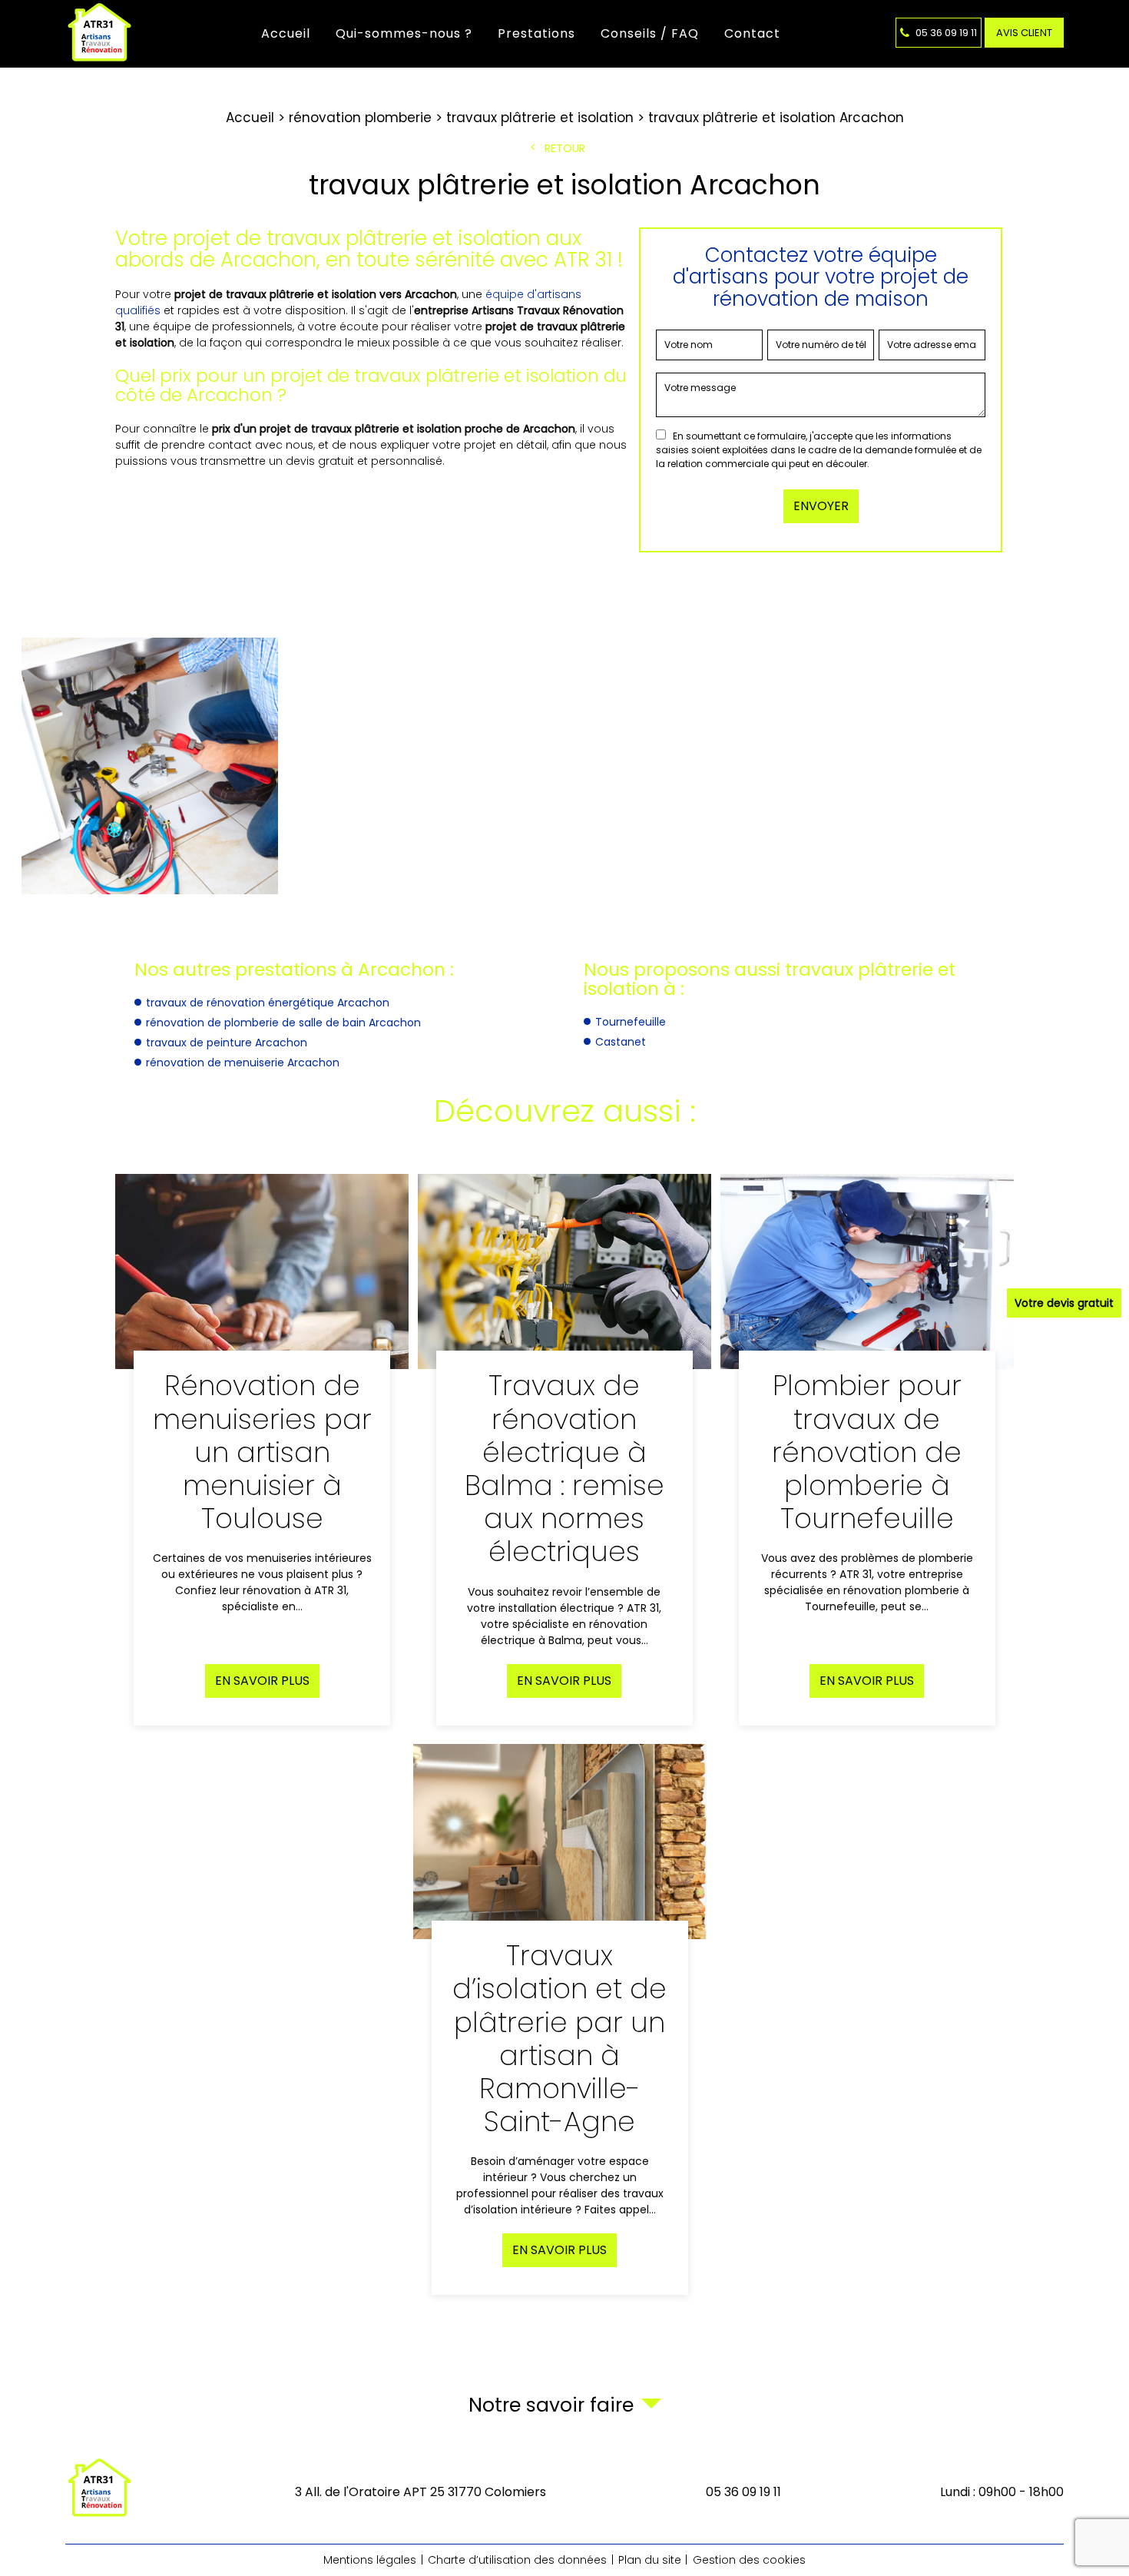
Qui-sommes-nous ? (404, 33)
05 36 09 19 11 (945, 33)
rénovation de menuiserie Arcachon (243, 1063)
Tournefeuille (631, 1022)
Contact (752, 33)
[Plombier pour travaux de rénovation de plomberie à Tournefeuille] (867, 1450)
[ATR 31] (101, 34)
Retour (565, 148)
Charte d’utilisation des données (517, 2560)
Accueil (286, 33)
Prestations (536, 33)
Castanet (621, 1042)
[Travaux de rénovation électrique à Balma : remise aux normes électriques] (564, 1450)
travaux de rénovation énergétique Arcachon (268, 1003)
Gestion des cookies (749, 2560)
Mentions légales (370, 2560)
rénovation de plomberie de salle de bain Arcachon (283, 1023)
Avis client (1024, 33)
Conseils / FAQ (650, 33)
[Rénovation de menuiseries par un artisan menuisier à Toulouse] (262, 1450)
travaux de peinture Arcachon (227, 1043)
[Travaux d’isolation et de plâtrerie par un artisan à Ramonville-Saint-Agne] (560, 2020)
